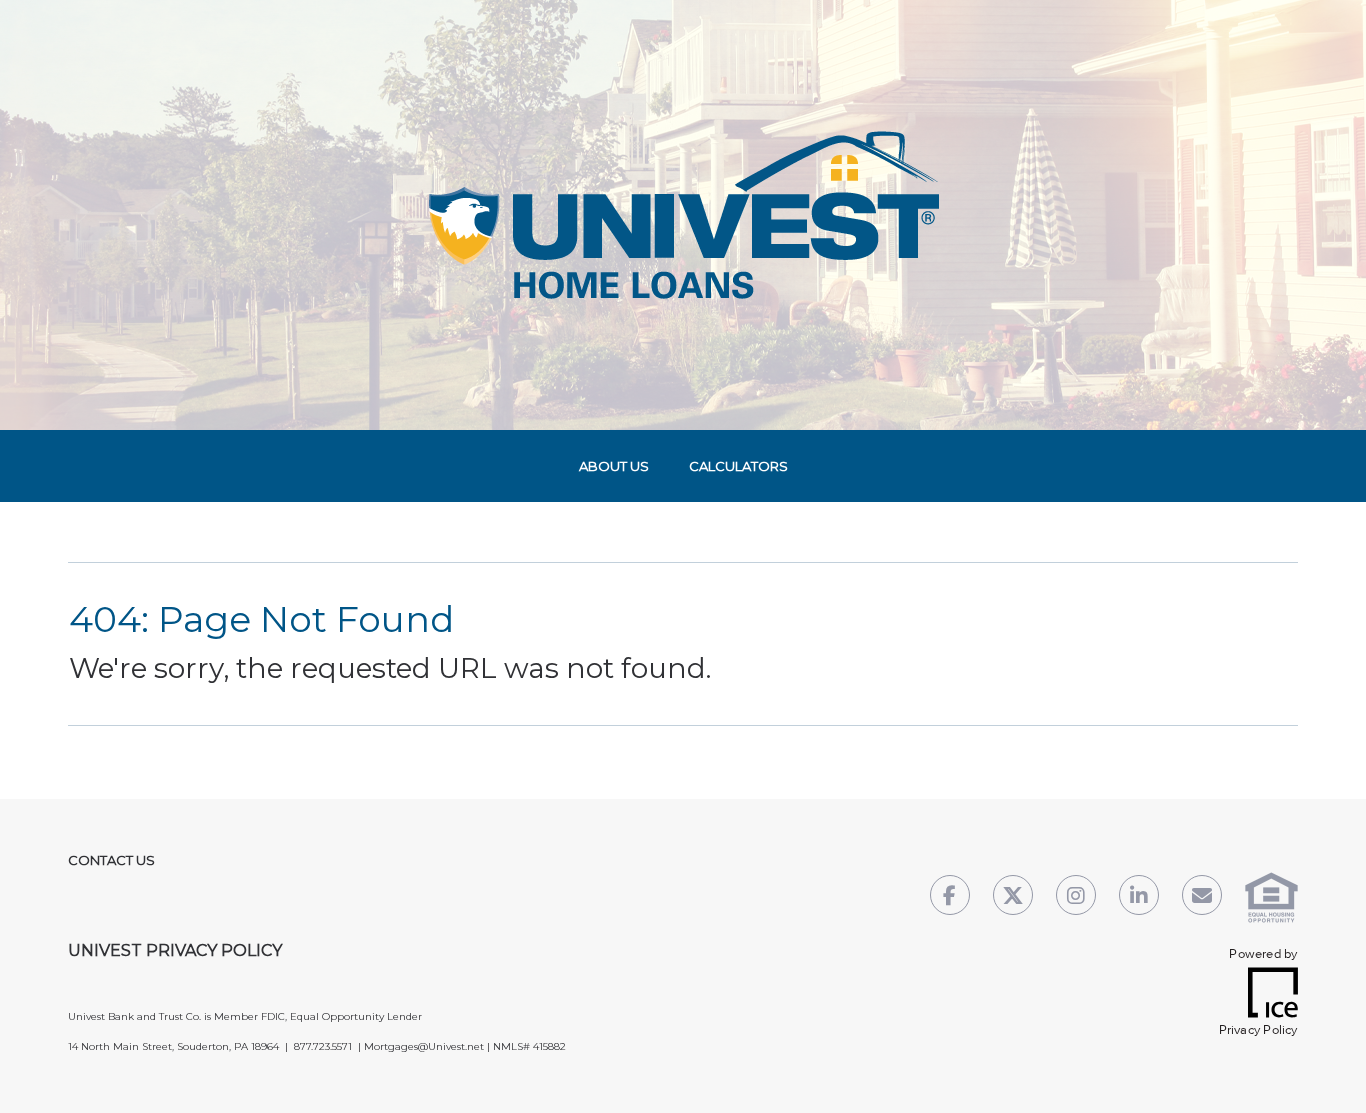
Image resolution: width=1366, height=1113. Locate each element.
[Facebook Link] (950, 898)
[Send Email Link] (1202, 898)
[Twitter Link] (1013, 898)
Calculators (738, 466)
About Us (614, 466)
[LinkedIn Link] (1139, 898)
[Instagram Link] (1076, 898)
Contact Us (111, 860)
